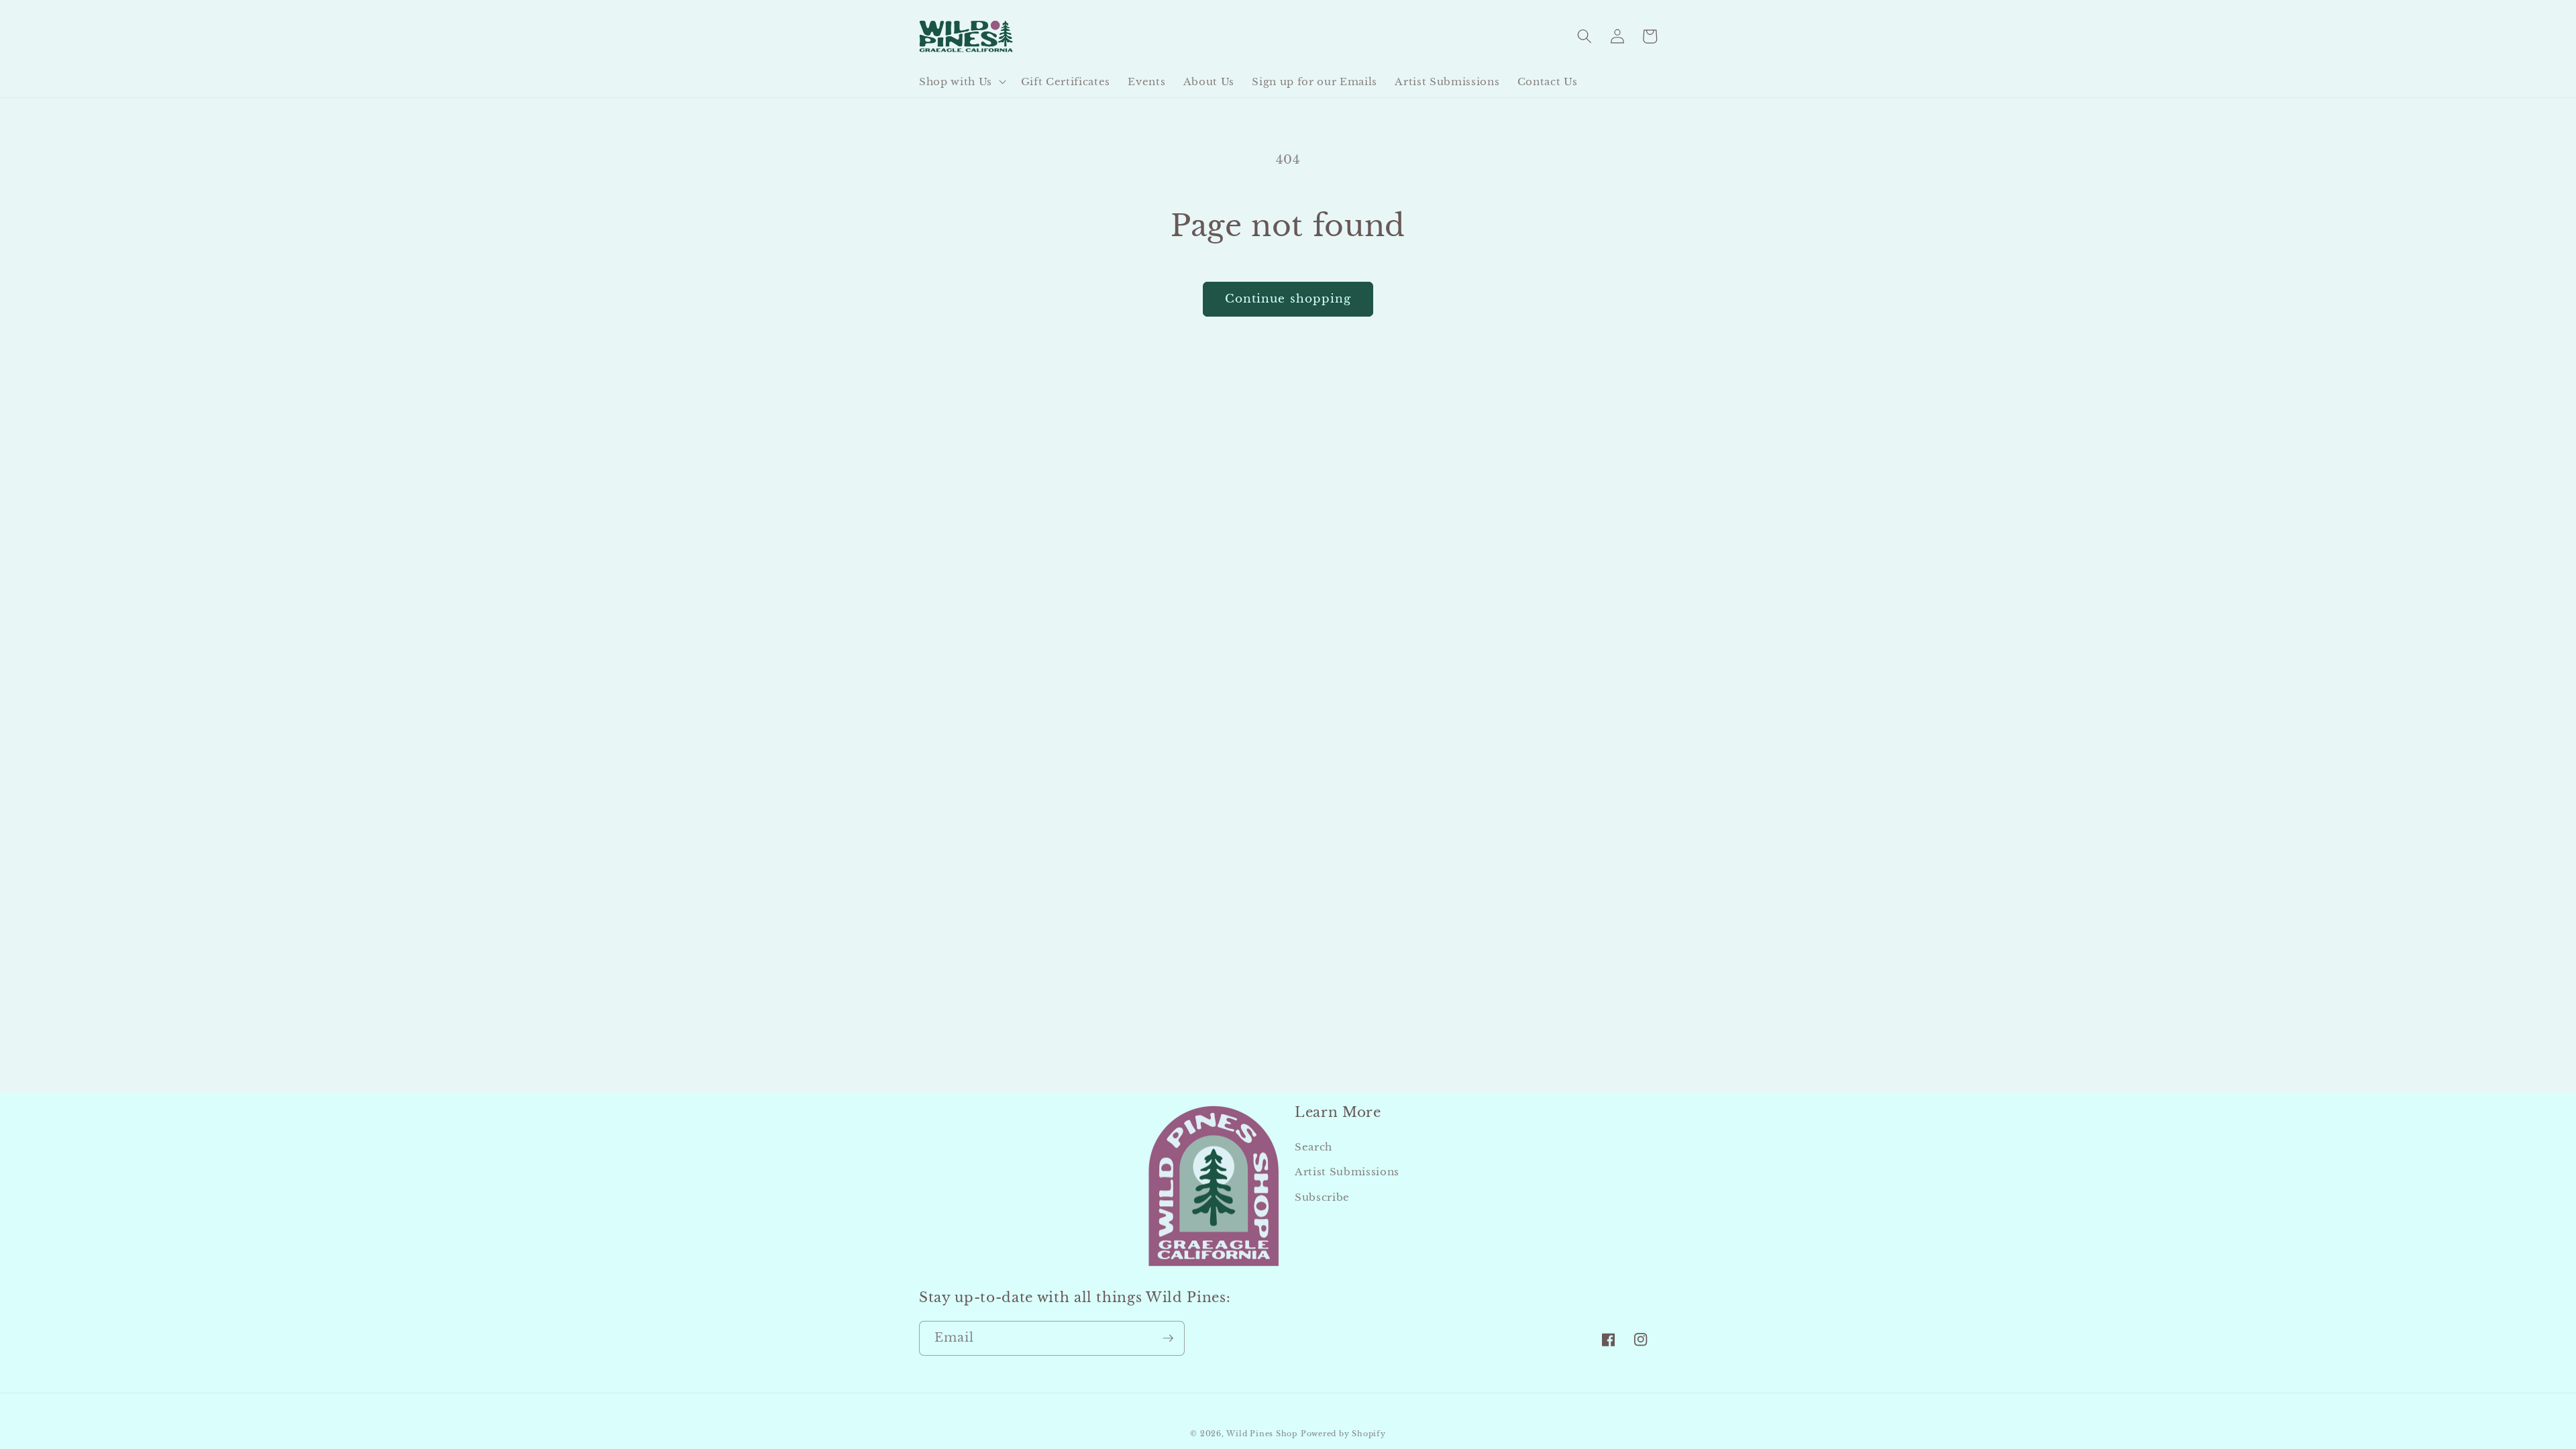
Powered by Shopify (1343, 1434)
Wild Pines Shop (1262, 1434)
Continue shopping (1288, 299)
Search (1313, 1147)
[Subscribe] (1168, 1338)
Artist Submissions (1347, 1172)
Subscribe (1322, 1197)
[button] (961, 82)
